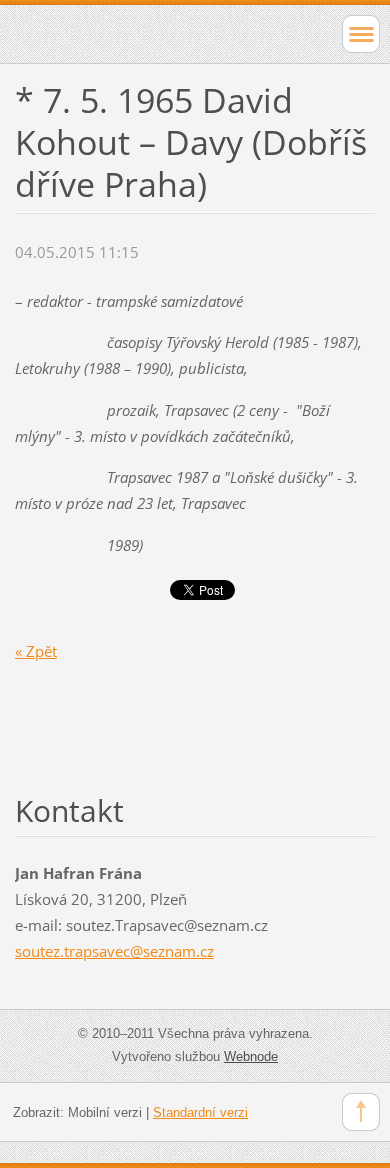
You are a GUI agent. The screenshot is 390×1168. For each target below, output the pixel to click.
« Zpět (36, 651)
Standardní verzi (200, 1112)
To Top (361, 1112)
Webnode (251, 1056)
